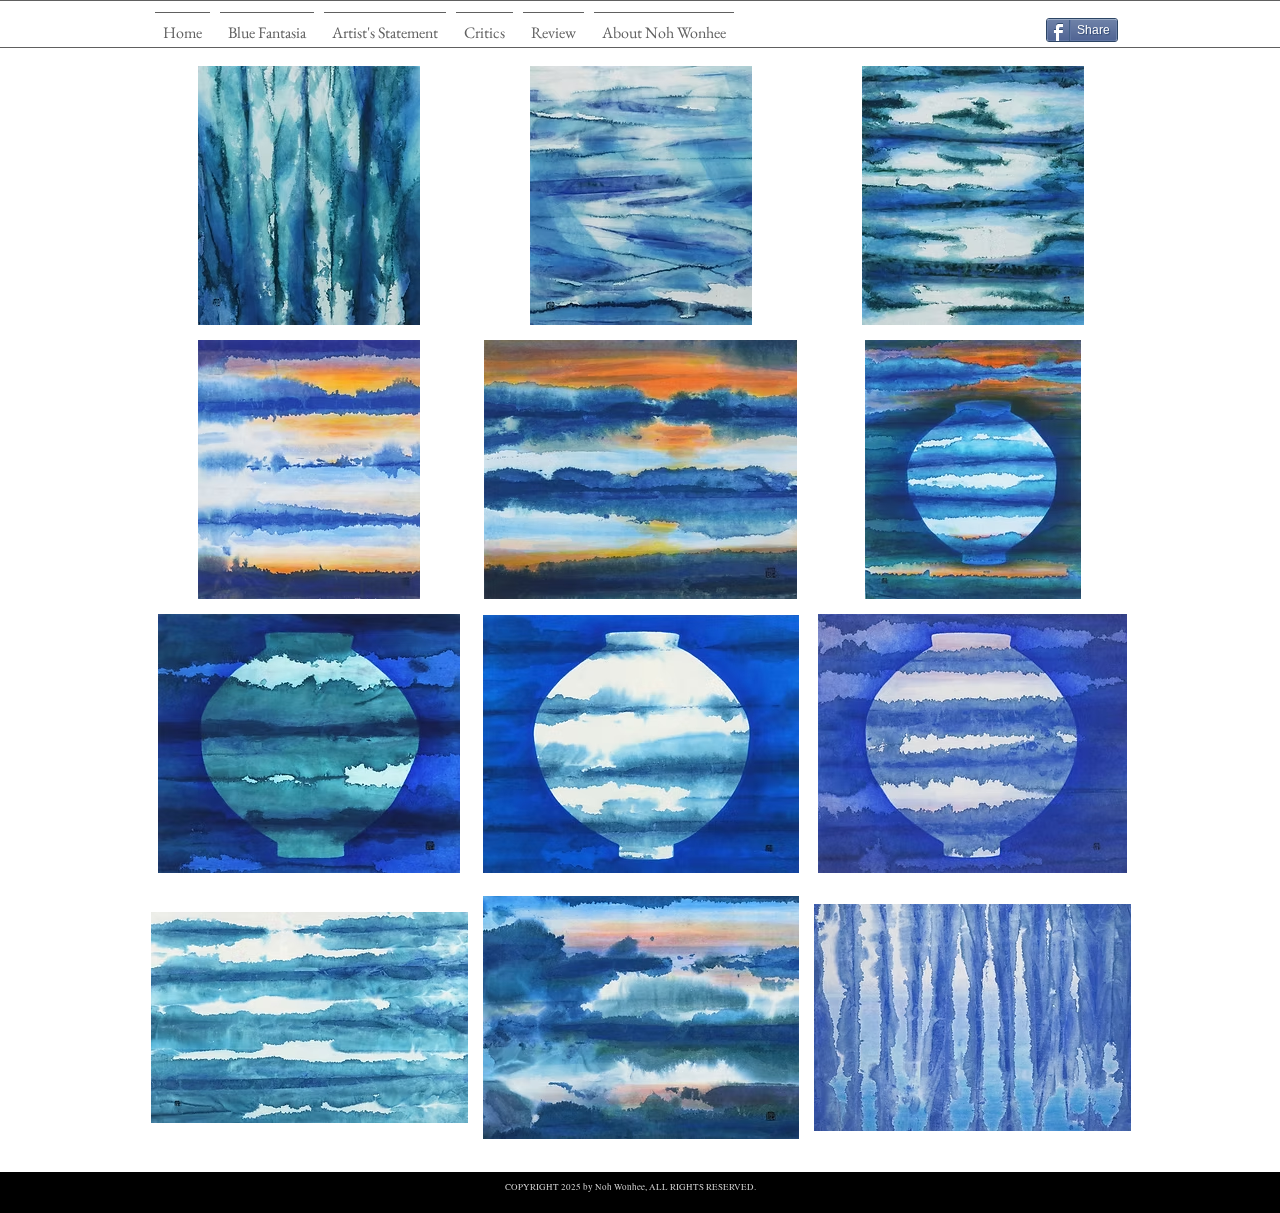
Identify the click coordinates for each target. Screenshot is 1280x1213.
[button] (267, 23)
